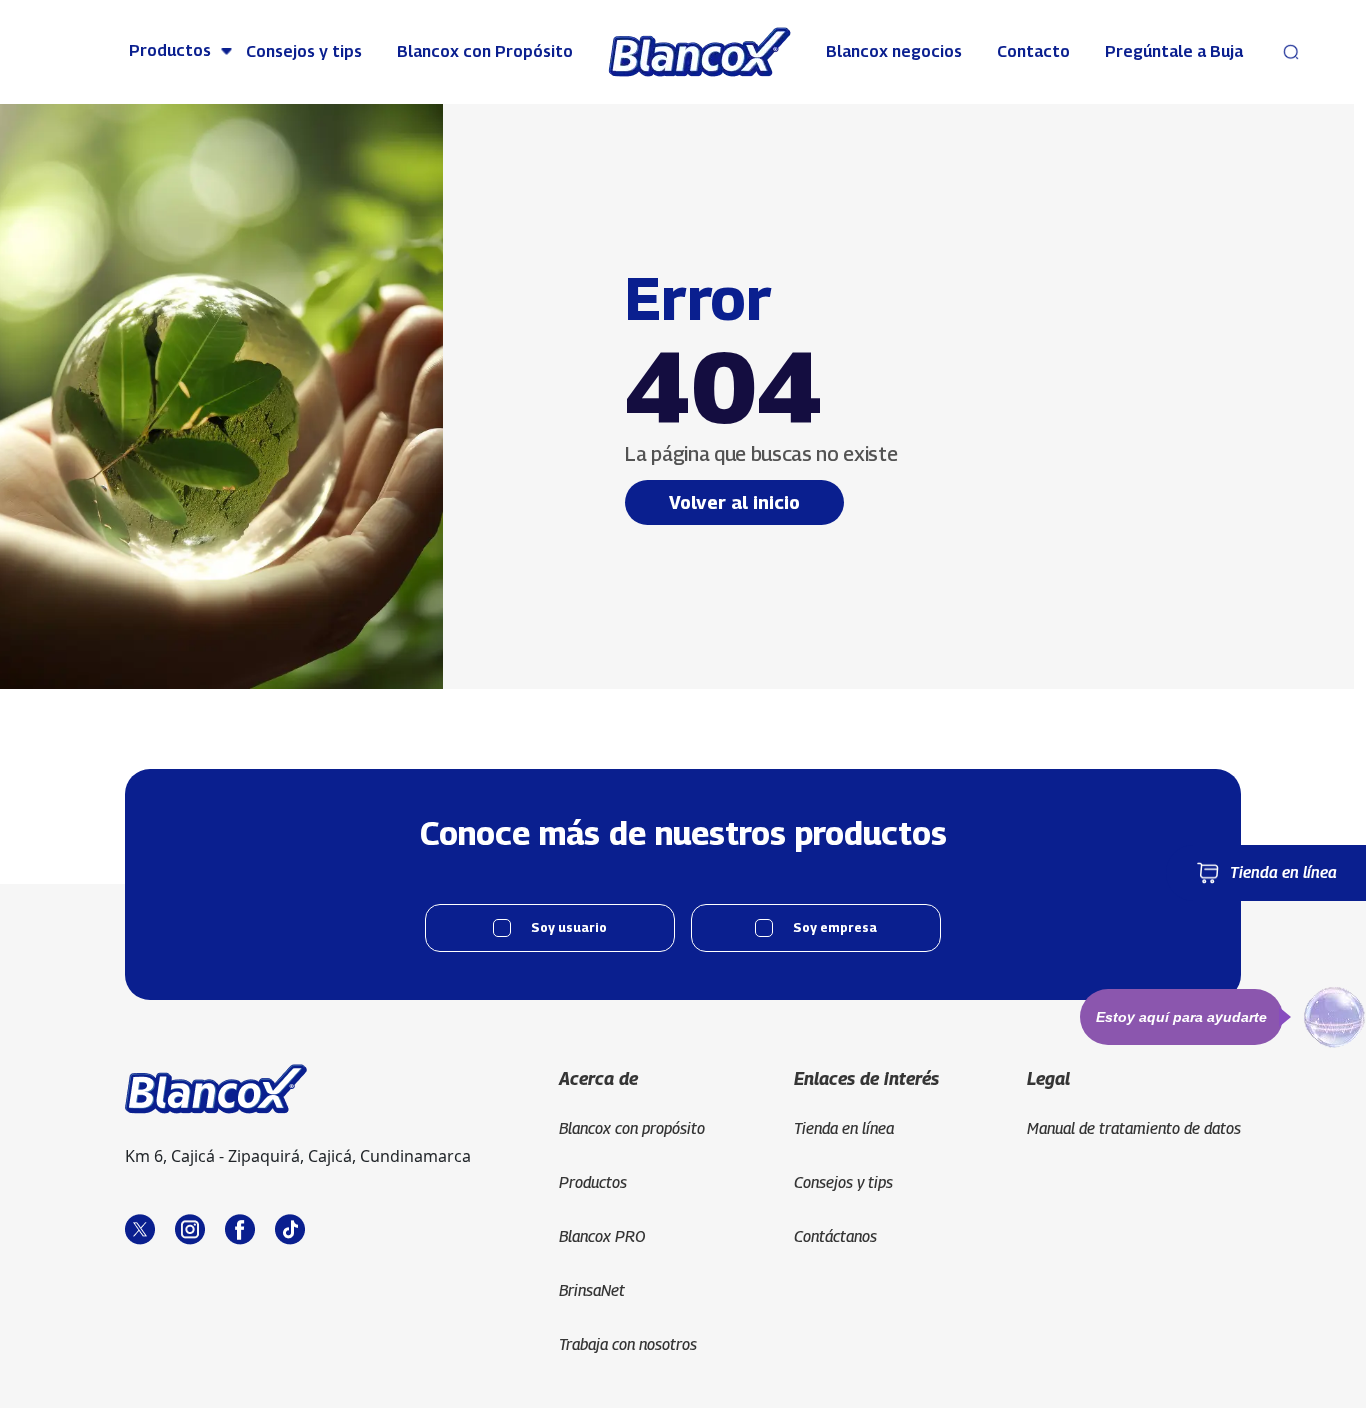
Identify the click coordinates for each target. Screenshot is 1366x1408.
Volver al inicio (734, 502)
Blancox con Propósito (485, 51)
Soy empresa (835, 927)
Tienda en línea (1283, 872)
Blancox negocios (894, 51)
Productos (170, 50)
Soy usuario (569, 927)
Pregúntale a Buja (1174, 51)
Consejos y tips (304, 51)
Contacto (1033, 51)
